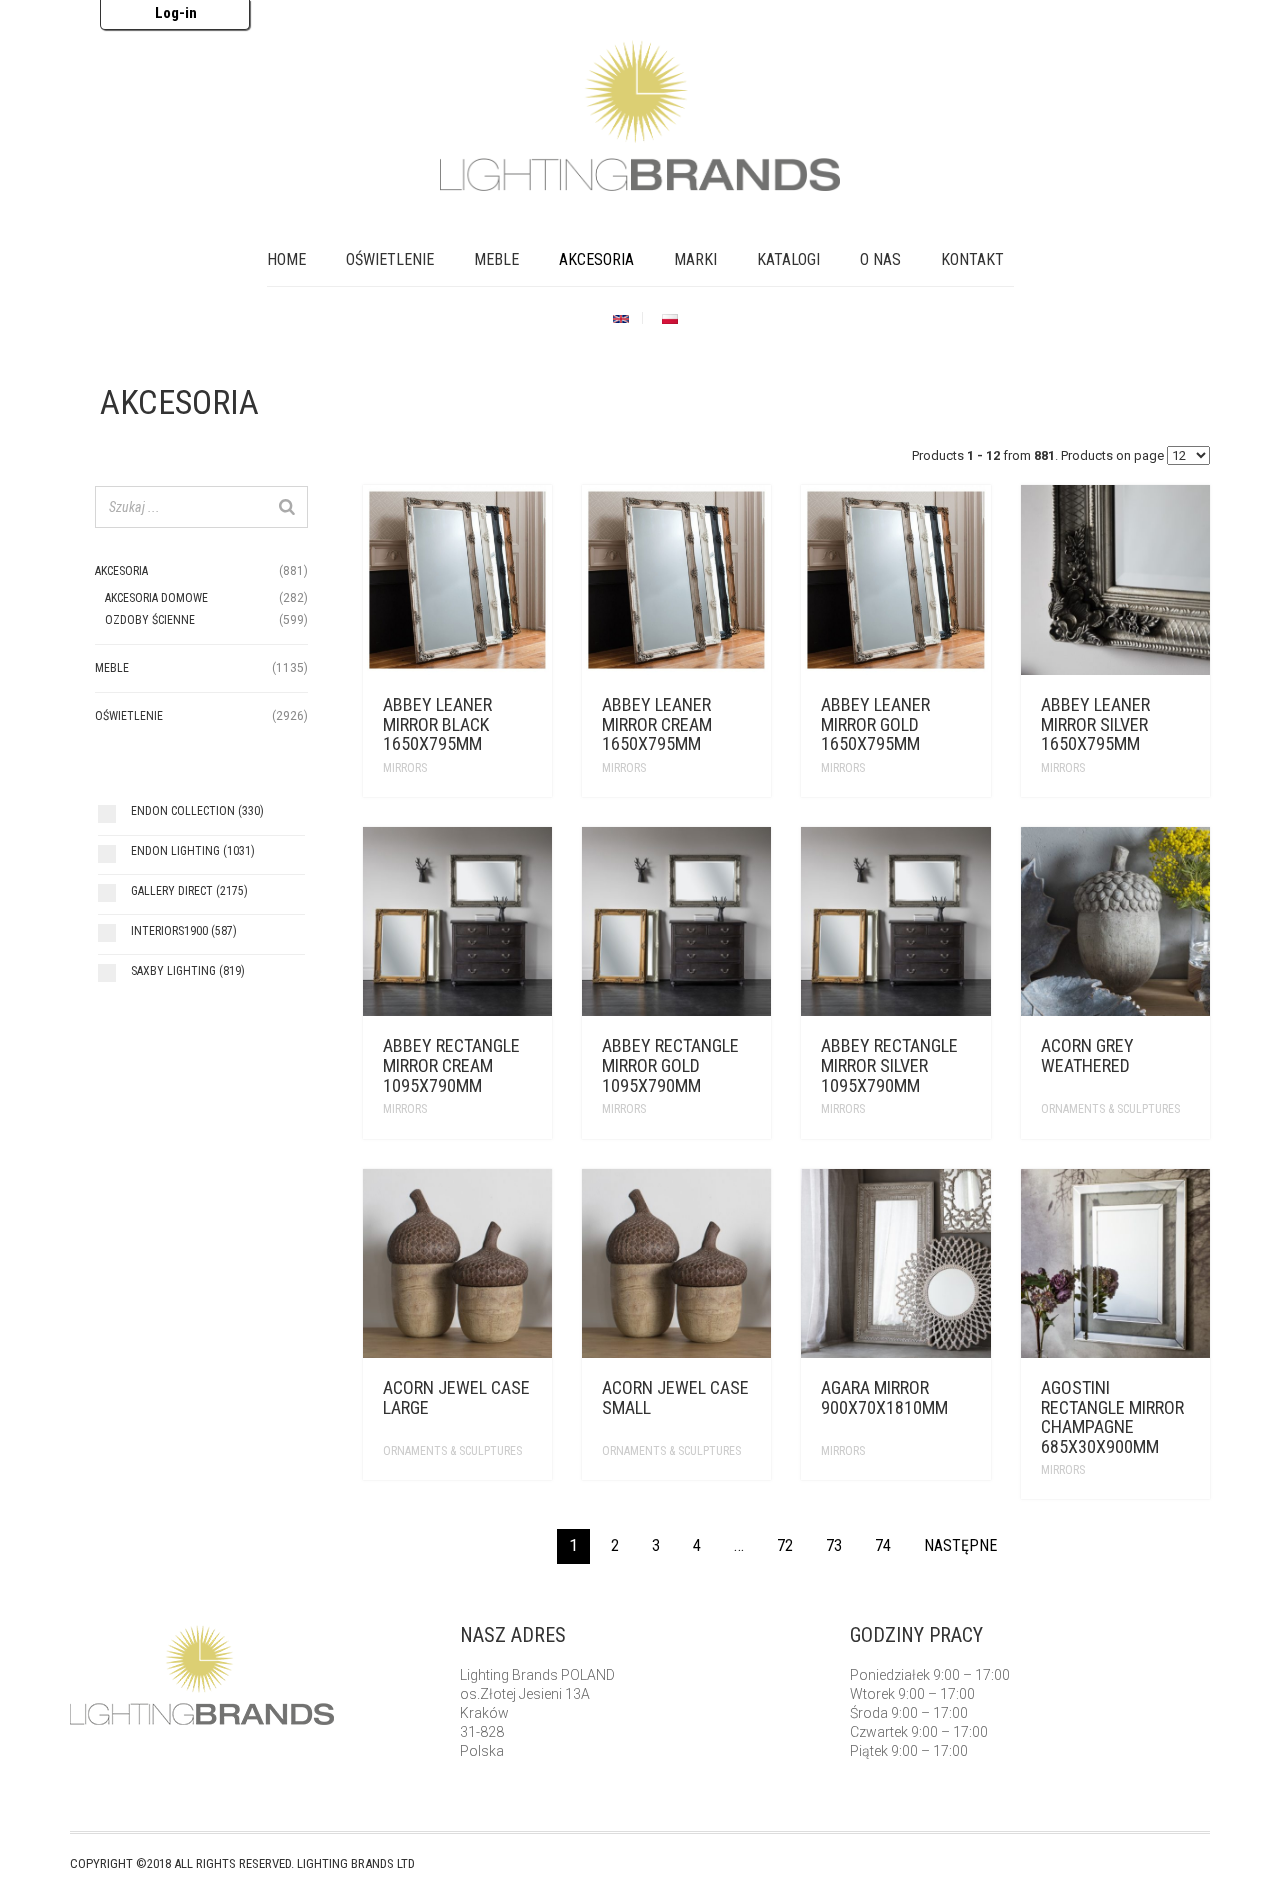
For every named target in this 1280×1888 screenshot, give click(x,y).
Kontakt (972, 259)
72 (785, 1545)
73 (834, 1545)
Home (286, 259)
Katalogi (788, 259)
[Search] (287, 507)
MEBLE (496, 259)
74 (883, 1545)
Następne (960, 1545)
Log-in (176, 13)
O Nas (880, 259)
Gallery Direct (189, 891)
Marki (695, 259)
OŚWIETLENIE (390, 259)
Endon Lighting (193, 851)
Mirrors (405, 768)
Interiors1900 (184, 931)
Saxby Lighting (188, 971)
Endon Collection (197, 811)
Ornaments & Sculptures (1110, 1109)
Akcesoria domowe (156, 598)
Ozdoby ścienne (150, 620)
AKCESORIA (596, 259)
